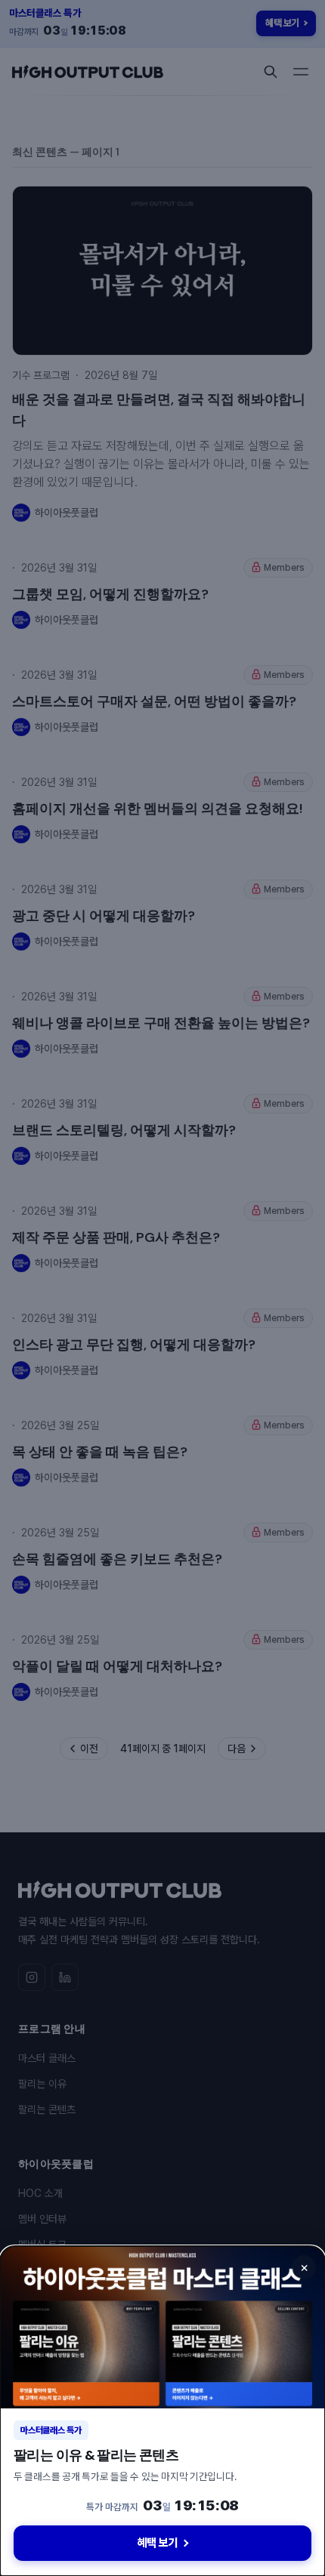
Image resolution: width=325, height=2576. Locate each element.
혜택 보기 (158, 2543)
